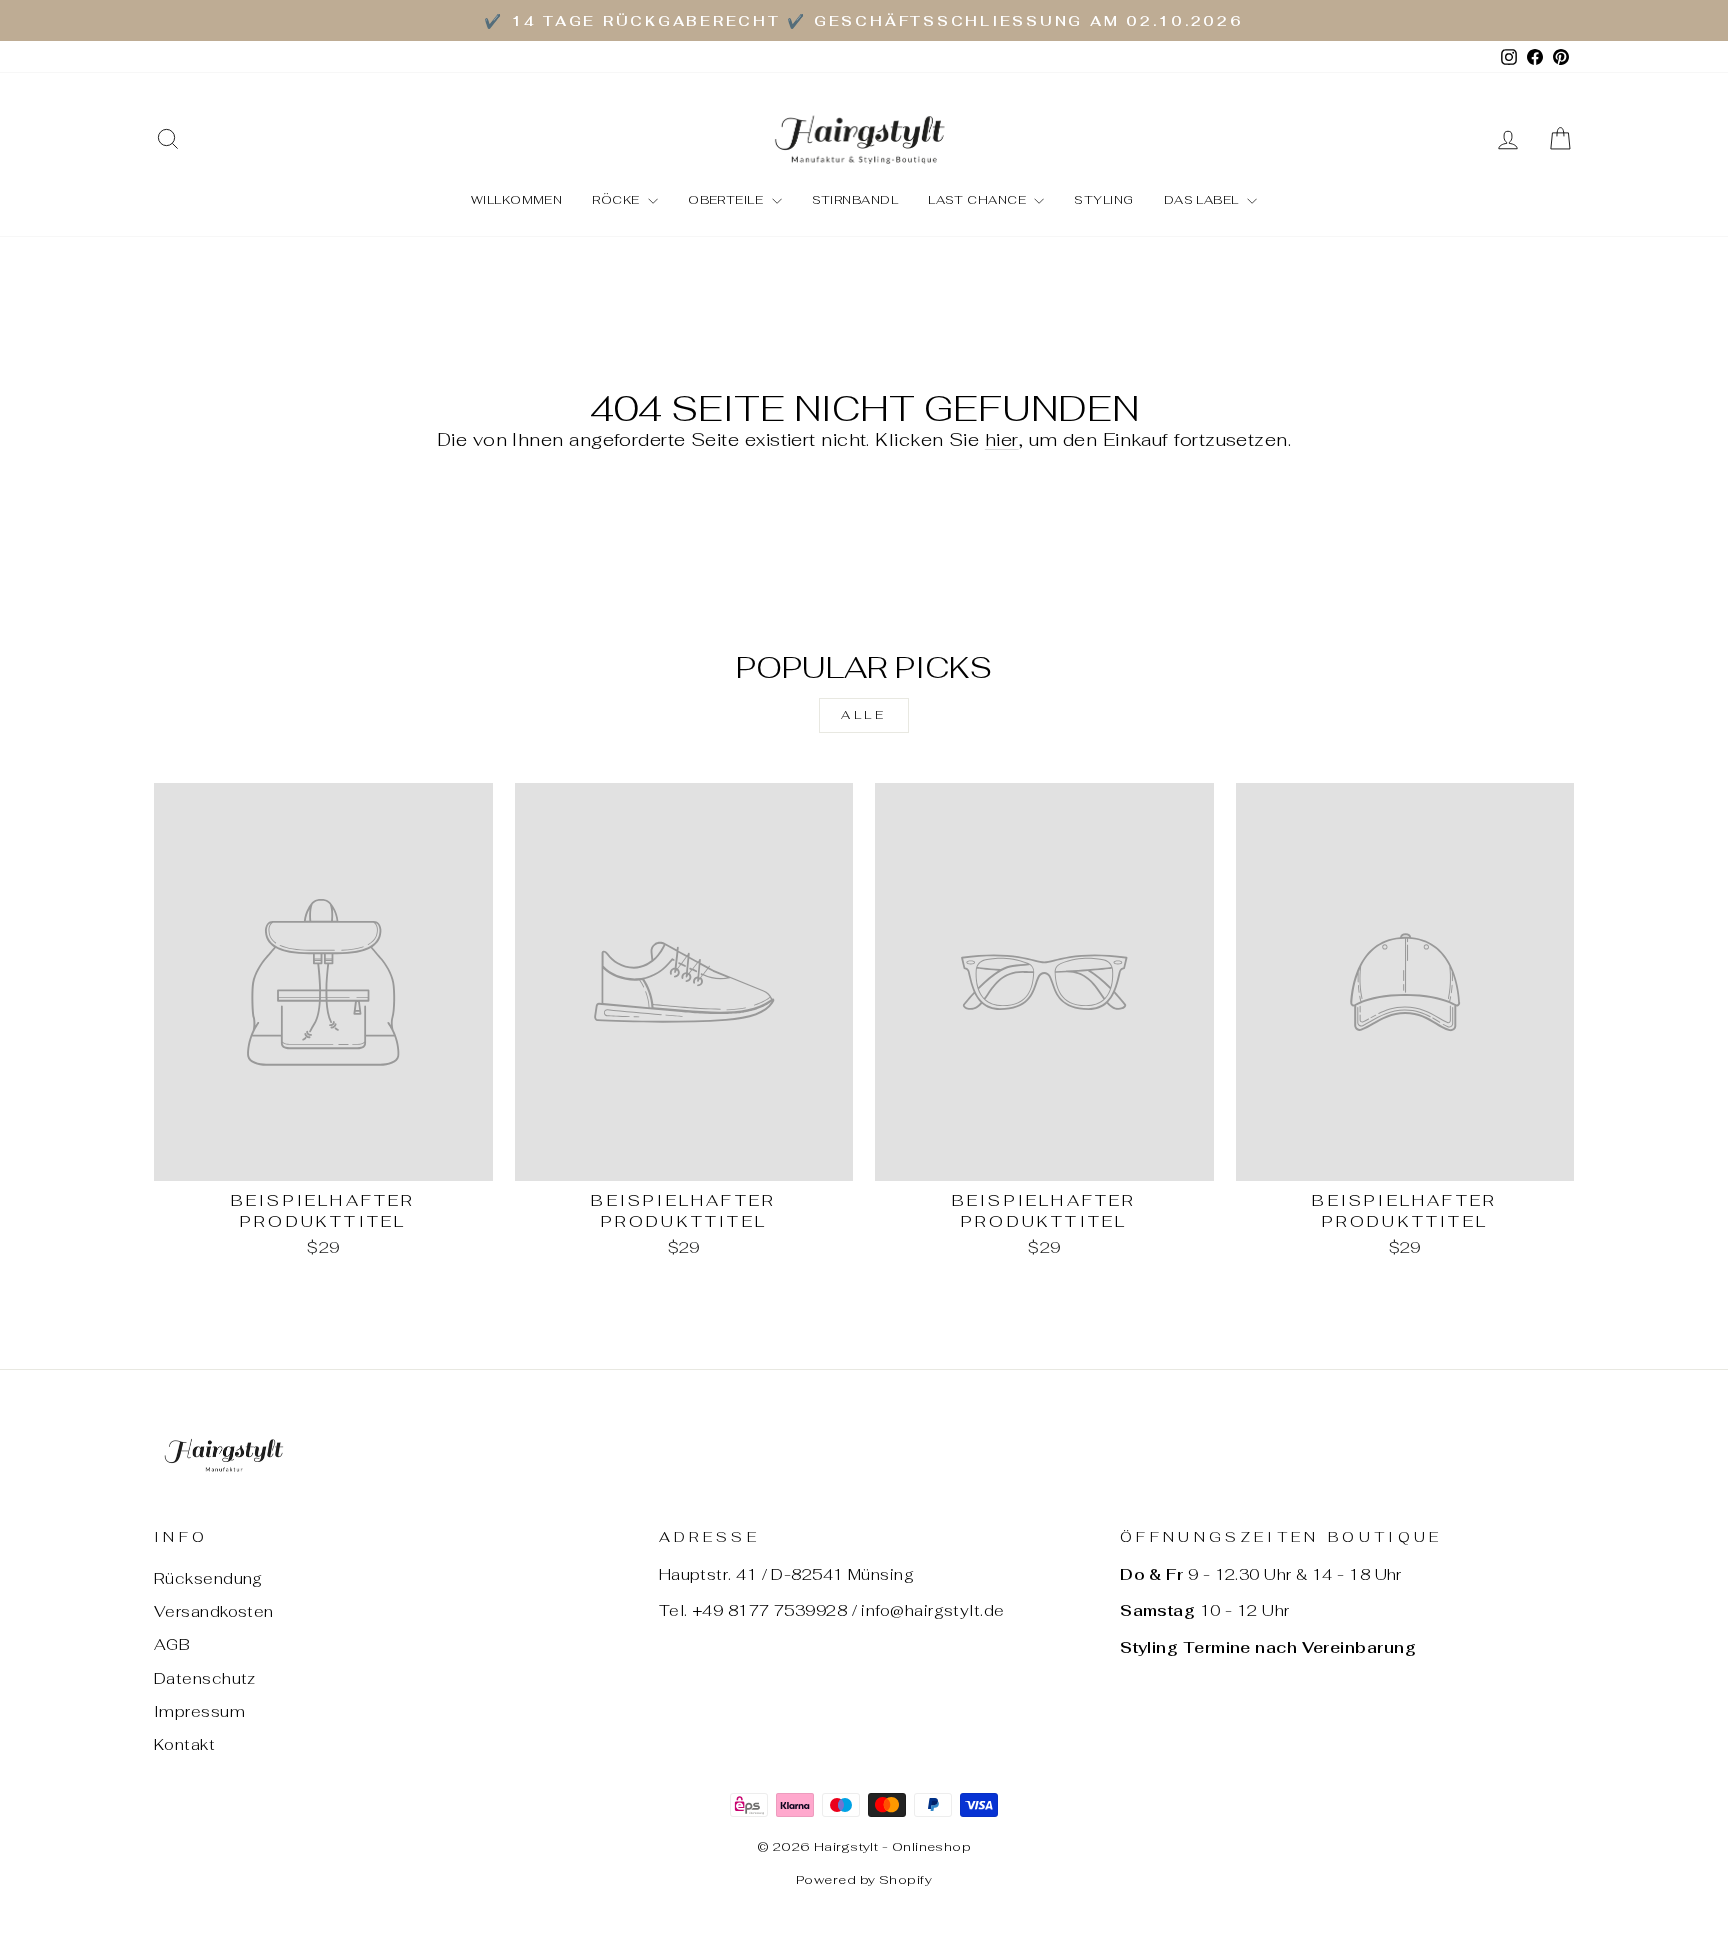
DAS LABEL (1203, 200)
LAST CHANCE (978, 200)
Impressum (199, 1711)
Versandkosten (214, 1611)
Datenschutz (205, 1678)
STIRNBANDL (855, 200)
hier (1002, 439)
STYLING (1103, 200)
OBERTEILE (727, 200)
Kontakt (184, 1744)
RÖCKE (617, 200)
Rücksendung (208, 1578)
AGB (172, 1644)
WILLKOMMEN (517, 200)
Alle (863, 715)
